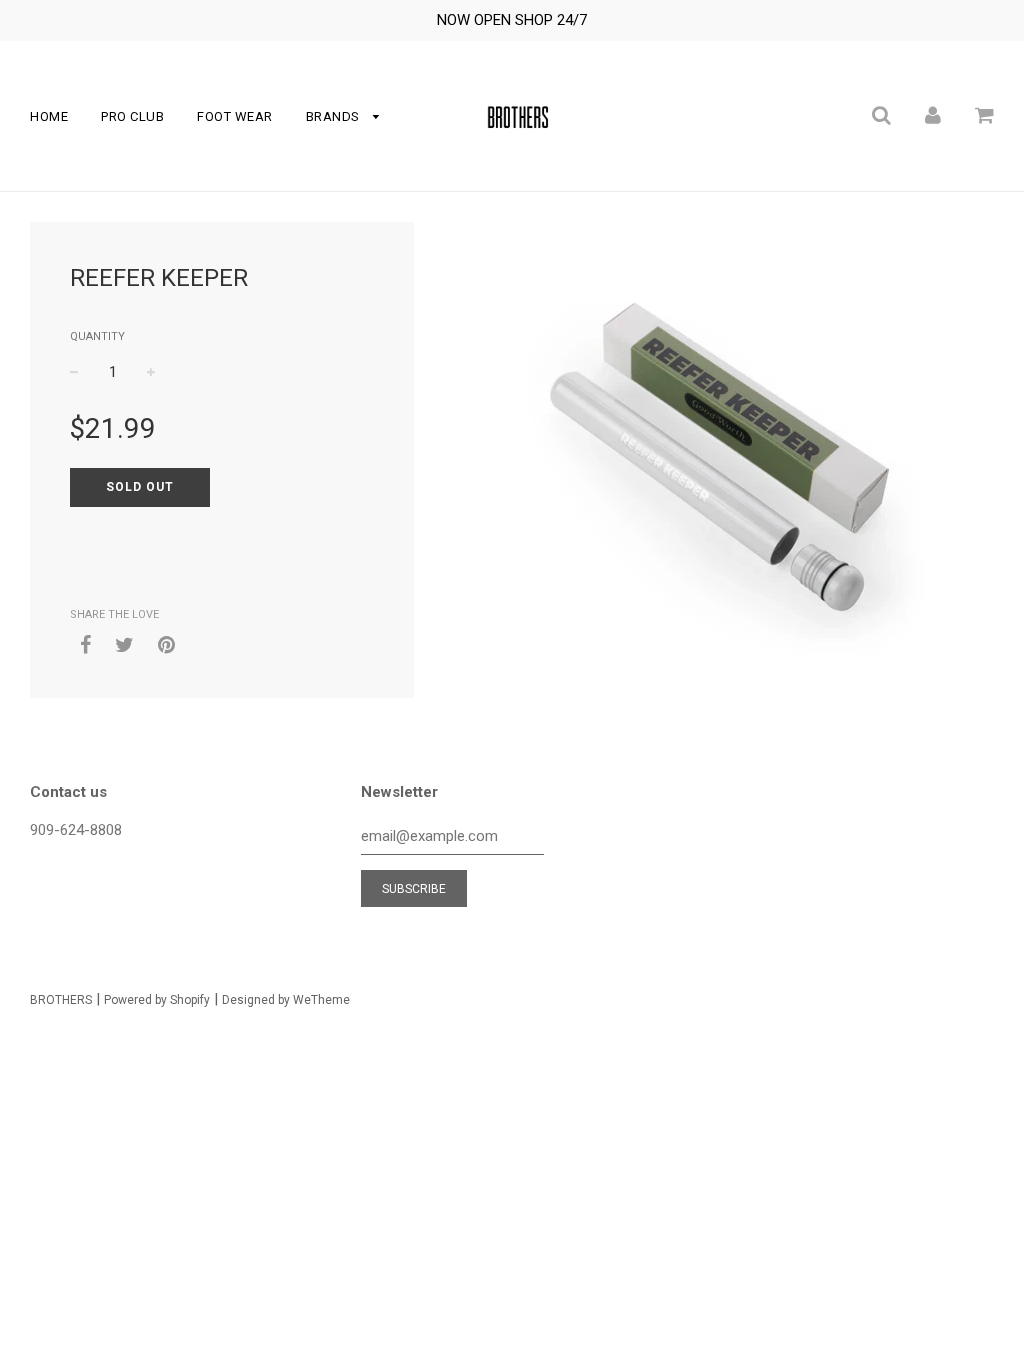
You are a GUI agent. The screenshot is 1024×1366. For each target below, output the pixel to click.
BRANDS (335, 116)
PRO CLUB (132, 116)
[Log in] (933, 114)
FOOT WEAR (235, 116)
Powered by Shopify (157, 1000)
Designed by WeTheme (286, 1000)
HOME (49, 116)
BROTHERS (61, 1000)
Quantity (97, 336)
